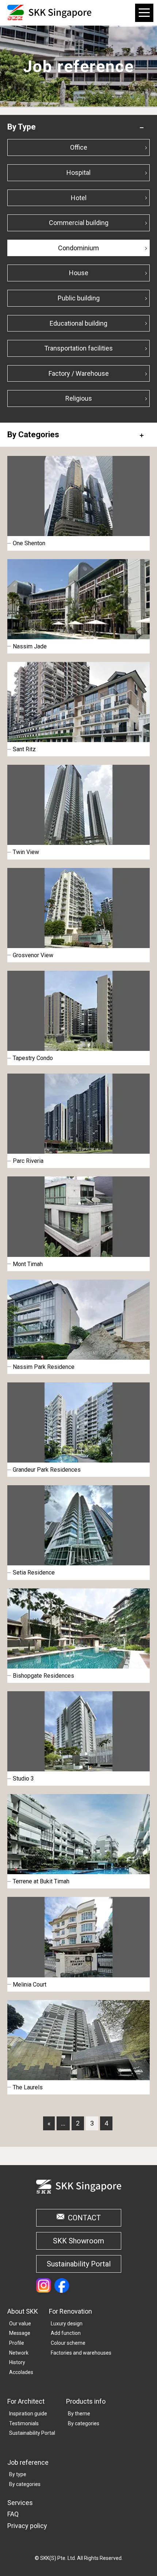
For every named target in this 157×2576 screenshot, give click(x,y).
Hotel (79, 198)
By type (18, 2474)
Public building (79, 298)
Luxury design (67, 2324)
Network (19, 2353)
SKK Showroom (78, 2241)
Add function (66, 2333)
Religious (79, 398)
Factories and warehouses (81, 2353)
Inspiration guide (28, 2414)
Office (79, 147)
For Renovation (70, 2311)
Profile (17, 2343)
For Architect (26, 2401)
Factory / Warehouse (79, 373)
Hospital (78, 173)
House (79, 273)
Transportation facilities (78, 348)
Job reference (28, 2462)
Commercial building (79, 223)
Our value (20, 2324)
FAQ (13, 2514)
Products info (86, 2401)
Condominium (78, 248)
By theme (79, 2414)
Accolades (21, 2372)
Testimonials (24, 2423)
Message (20, 2333)
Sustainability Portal (79, 2264)
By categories (84, 2423)
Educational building (78, 323)
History (17, 2362)
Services (20, 2503)
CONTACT (84, 2218)
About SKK (23, 2311)
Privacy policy (27, 2526)
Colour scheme (68, 2343)
